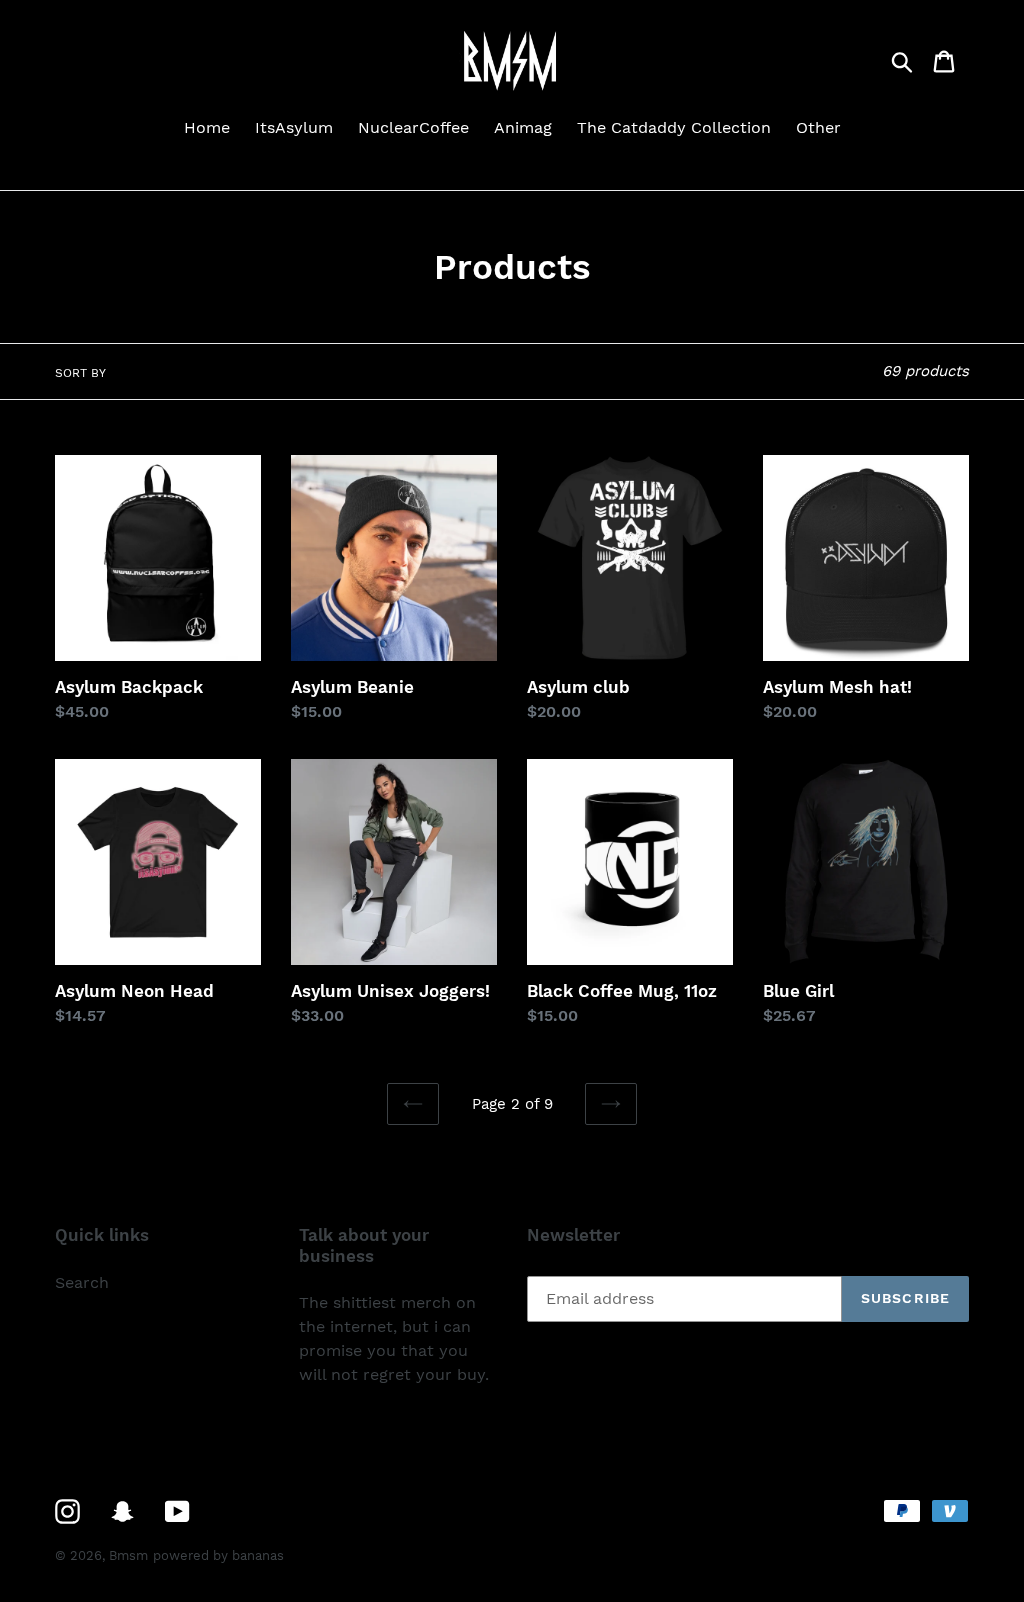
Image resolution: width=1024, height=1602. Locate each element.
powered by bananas (218, 1555)
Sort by (80, 373)
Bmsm (128, 1555)
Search (82, 1282)
